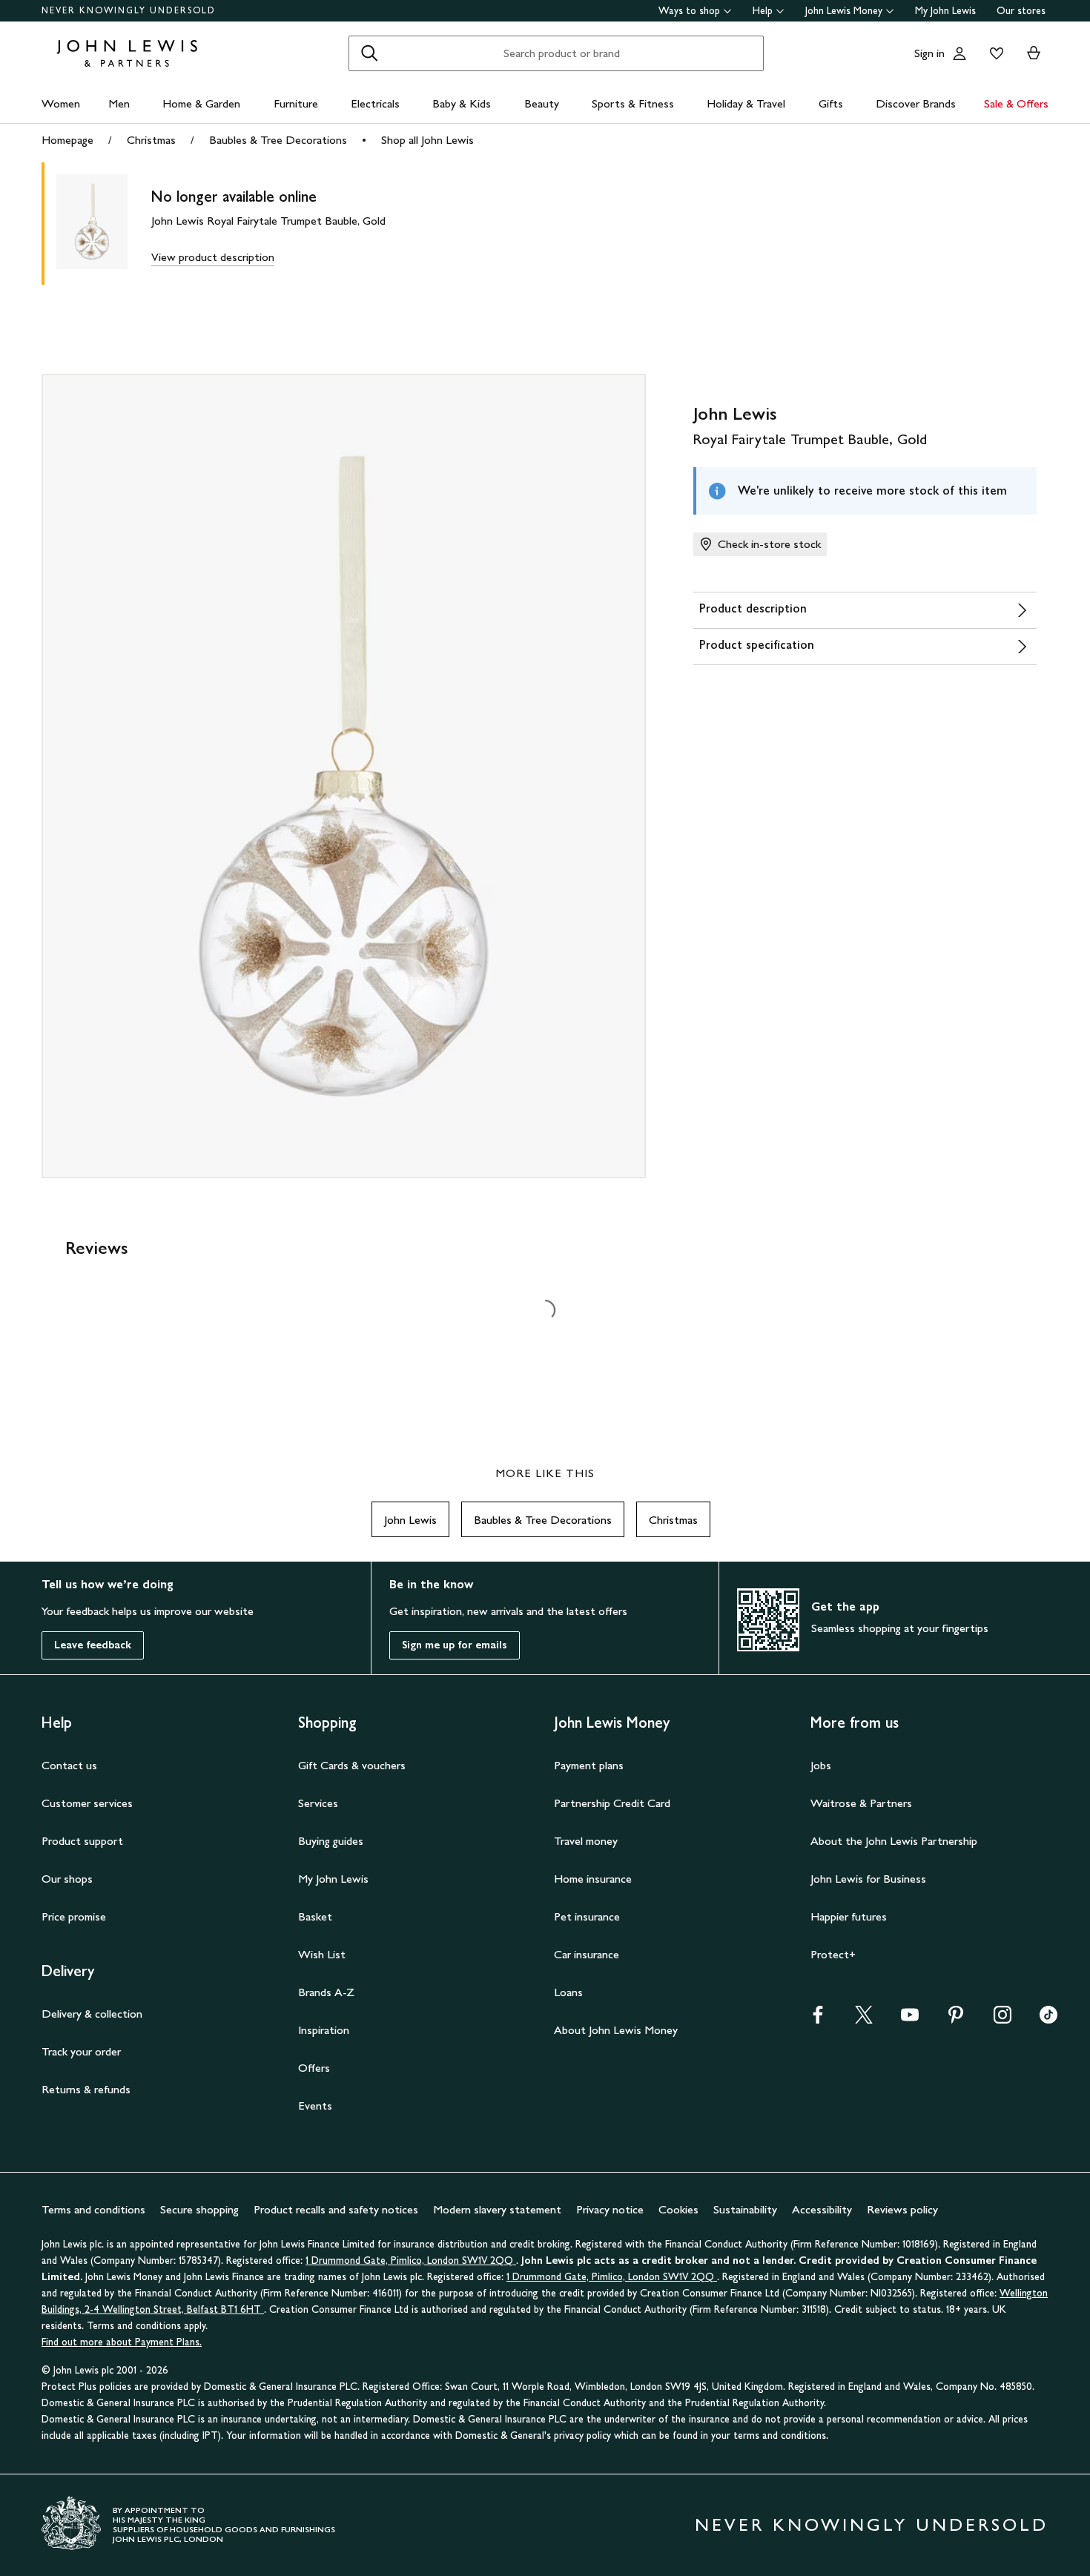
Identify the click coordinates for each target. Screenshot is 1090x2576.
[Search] (369, 53)
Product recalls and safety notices (336, 2209)
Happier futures (849, 1916)
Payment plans (589, 1765)
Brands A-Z (326, 1992)
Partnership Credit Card (612, 1803)
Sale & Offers (1016, 103)
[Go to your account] (959, 53)
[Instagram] (1003, 2019)
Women (61, 103)
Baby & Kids (462, 103)
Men (119, 103)
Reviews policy (902, 2209)
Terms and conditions (93, 2209)
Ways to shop (689, 11)
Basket (315, 1916)
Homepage (67, 140)
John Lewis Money (844, 11)
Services (318, 1803)
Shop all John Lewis (427, 140)
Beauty (542, 103)
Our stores (1021, 11)
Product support (82, 1841)
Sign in (929, 53)
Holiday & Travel (746, 103)
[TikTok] (1048, 2019)
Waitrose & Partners (861, 1803)
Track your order (81, 2051)
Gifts (831, 103)
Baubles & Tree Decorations (278, 140)
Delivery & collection (92, 2014)
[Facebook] (818, 2019)
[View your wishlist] (994, 53)
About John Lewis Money (616, 2030)
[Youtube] (910, 2019)
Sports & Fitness (633, 103)
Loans (568, 1992)
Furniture (296, 103)
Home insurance (593, 1879)
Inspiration (324, 2030)
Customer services (87, 1803)
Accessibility (822, 2209)
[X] (864, 2019)
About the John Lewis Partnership (894, 1841)
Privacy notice (610, 2209)
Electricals (375, 103)
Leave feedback (93, 1645)
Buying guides (331, 1841)
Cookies (678, 2209)
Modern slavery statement (497, 2209)
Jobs (821, 1765)
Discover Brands (916, 103)
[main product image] (104, 224)
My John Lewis (945, 11)
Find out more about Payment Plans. (122, 2342)
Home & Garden (201, 103)
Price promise (74, 1916)
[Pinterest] (956, 2019)
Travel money (586, 1841)
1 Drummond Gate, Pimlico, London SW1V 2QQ (411, 2260)
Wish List (322, 1954)
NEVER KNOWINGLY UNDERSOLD (129, 10)
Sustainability (745, 2209)
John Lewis (410, 1520)
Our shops (67, 1879)
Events (315, 2106)
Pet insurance (587, 1916)
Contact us (69, 1765)
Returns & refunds (86, 2089)
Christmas (151, 140)
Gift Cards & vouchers (352, 1765)
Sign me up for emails (455, 1645)
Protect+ (833, 1954)
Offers (314, 2068)
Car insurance (587, 1954)
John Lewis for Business (868, 1879)
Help (763, 11)
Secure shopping (199, 2209)
